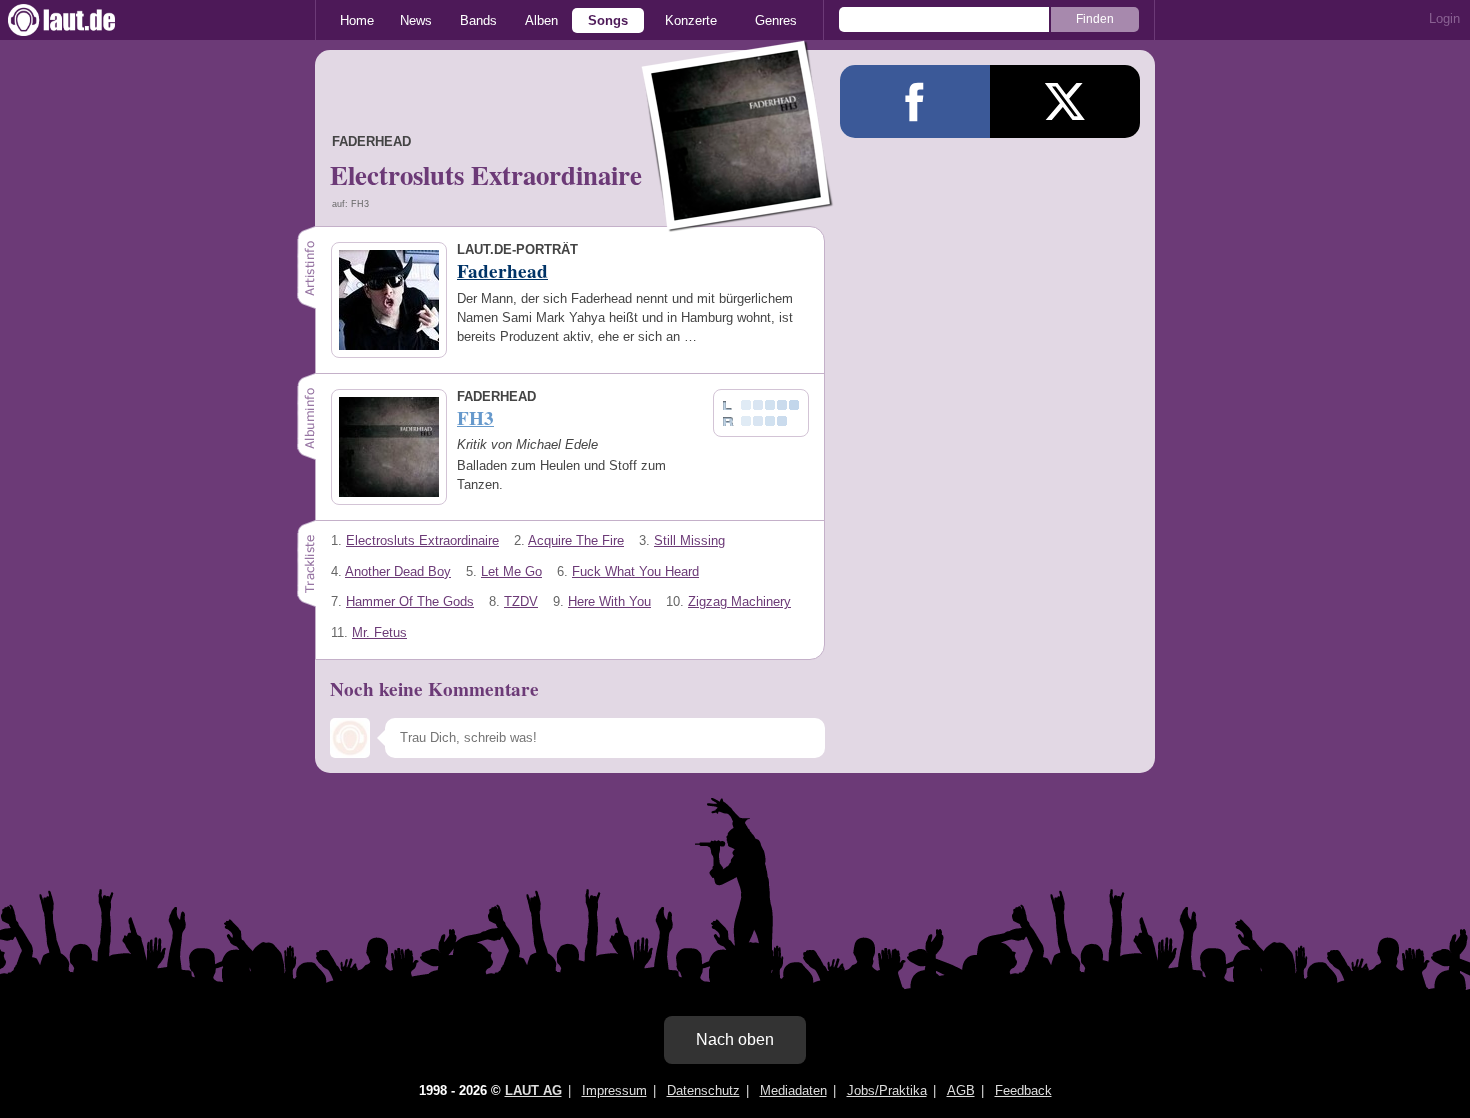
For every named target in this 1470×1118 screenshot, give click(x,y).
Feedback (1023, 1090)
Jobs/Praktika (887, 1090)
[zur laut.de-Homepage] (80, 20)
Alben (541, 20)
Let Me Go (511, 571)
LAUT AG (533, 1090)
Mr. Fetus (379, 632)
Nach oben (735, 1039)
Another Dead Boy (398, 571)
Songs (608, 20)
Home (357, 20)
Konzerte (691, 20)
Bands (478, 20)
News (416, 20)
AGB (961, 1090)
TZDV (521, 601)
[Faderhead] (738, 218)
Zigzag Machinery (739, 601)
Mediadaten (793, 1090)
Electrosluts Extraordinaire (422, 540)
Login (1444, 18)
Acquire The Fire (576, 540)
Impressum (614, 1090)
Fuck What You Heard (635, 571)
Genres (776, 20)
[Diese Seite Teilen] (915, 101)
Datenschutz (703, 1090)
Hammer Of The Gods (410, 601)
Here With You (609, 601)
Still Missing (689, 540)
